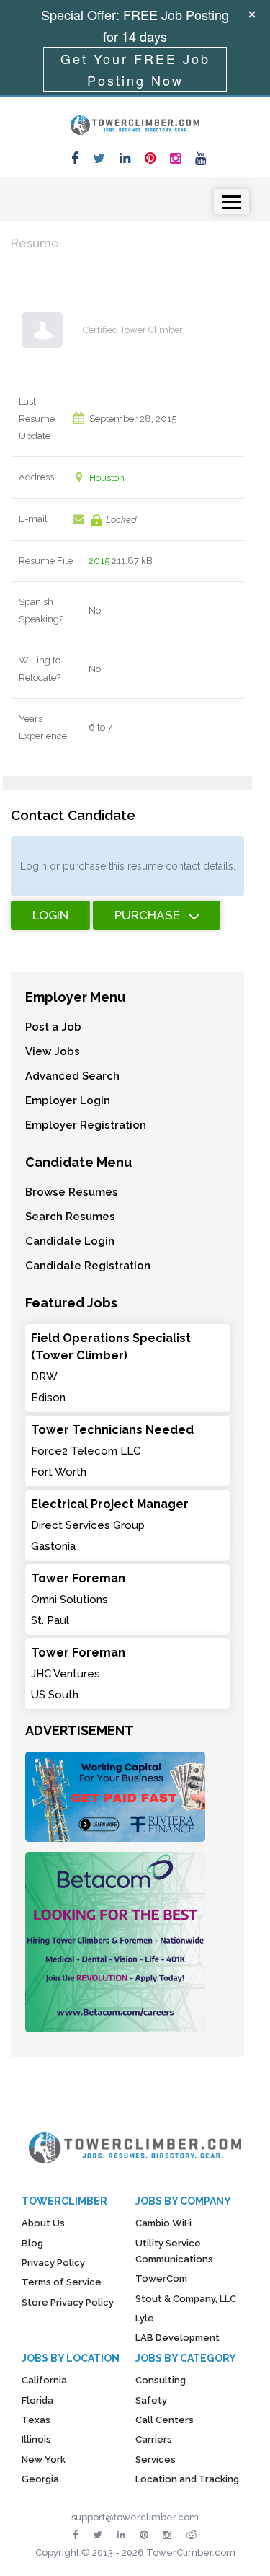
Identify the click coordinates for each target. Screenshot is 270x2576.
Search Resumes (70, 1217)
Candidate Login (70, 1241)
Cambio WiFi (163, 2223)
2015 (99, 561)
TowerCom (161, 2279)
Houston (107, 478)
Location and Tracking (187, 2479)
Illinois (36, 2439)
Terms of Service (62, 2282)
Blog (32, 2243)
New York (44, 2460)
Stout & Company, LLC (186, 2299)
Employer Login (68, 1100)
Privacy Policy (53, 2263)
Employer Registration (86, 1125)
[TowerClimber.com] (135, 123)
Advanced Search (72, 1076)
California (44, 2380)
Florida (37, 2400)
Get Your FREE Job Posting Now (135, 69)
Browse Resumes (72, 1192)
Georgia (40, 2479)
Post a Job (53, 1027)
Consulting (161, 2380)
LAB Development (177, 2338)
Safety (151, 2400)
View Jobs (53, 1051)
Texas (36, 2420)
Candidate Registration (88, 1266)
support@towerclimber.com (135, 2517)
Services (156, 2460)
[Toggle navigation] (231, 202)
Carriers (154, 2439)
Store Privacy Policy (68, 2302)
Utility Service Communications (174, 2251)
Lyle (145, 2318)
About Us (43, 2223)
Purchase (147, 915)
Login (50, 915)
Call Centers (165, 2420)
